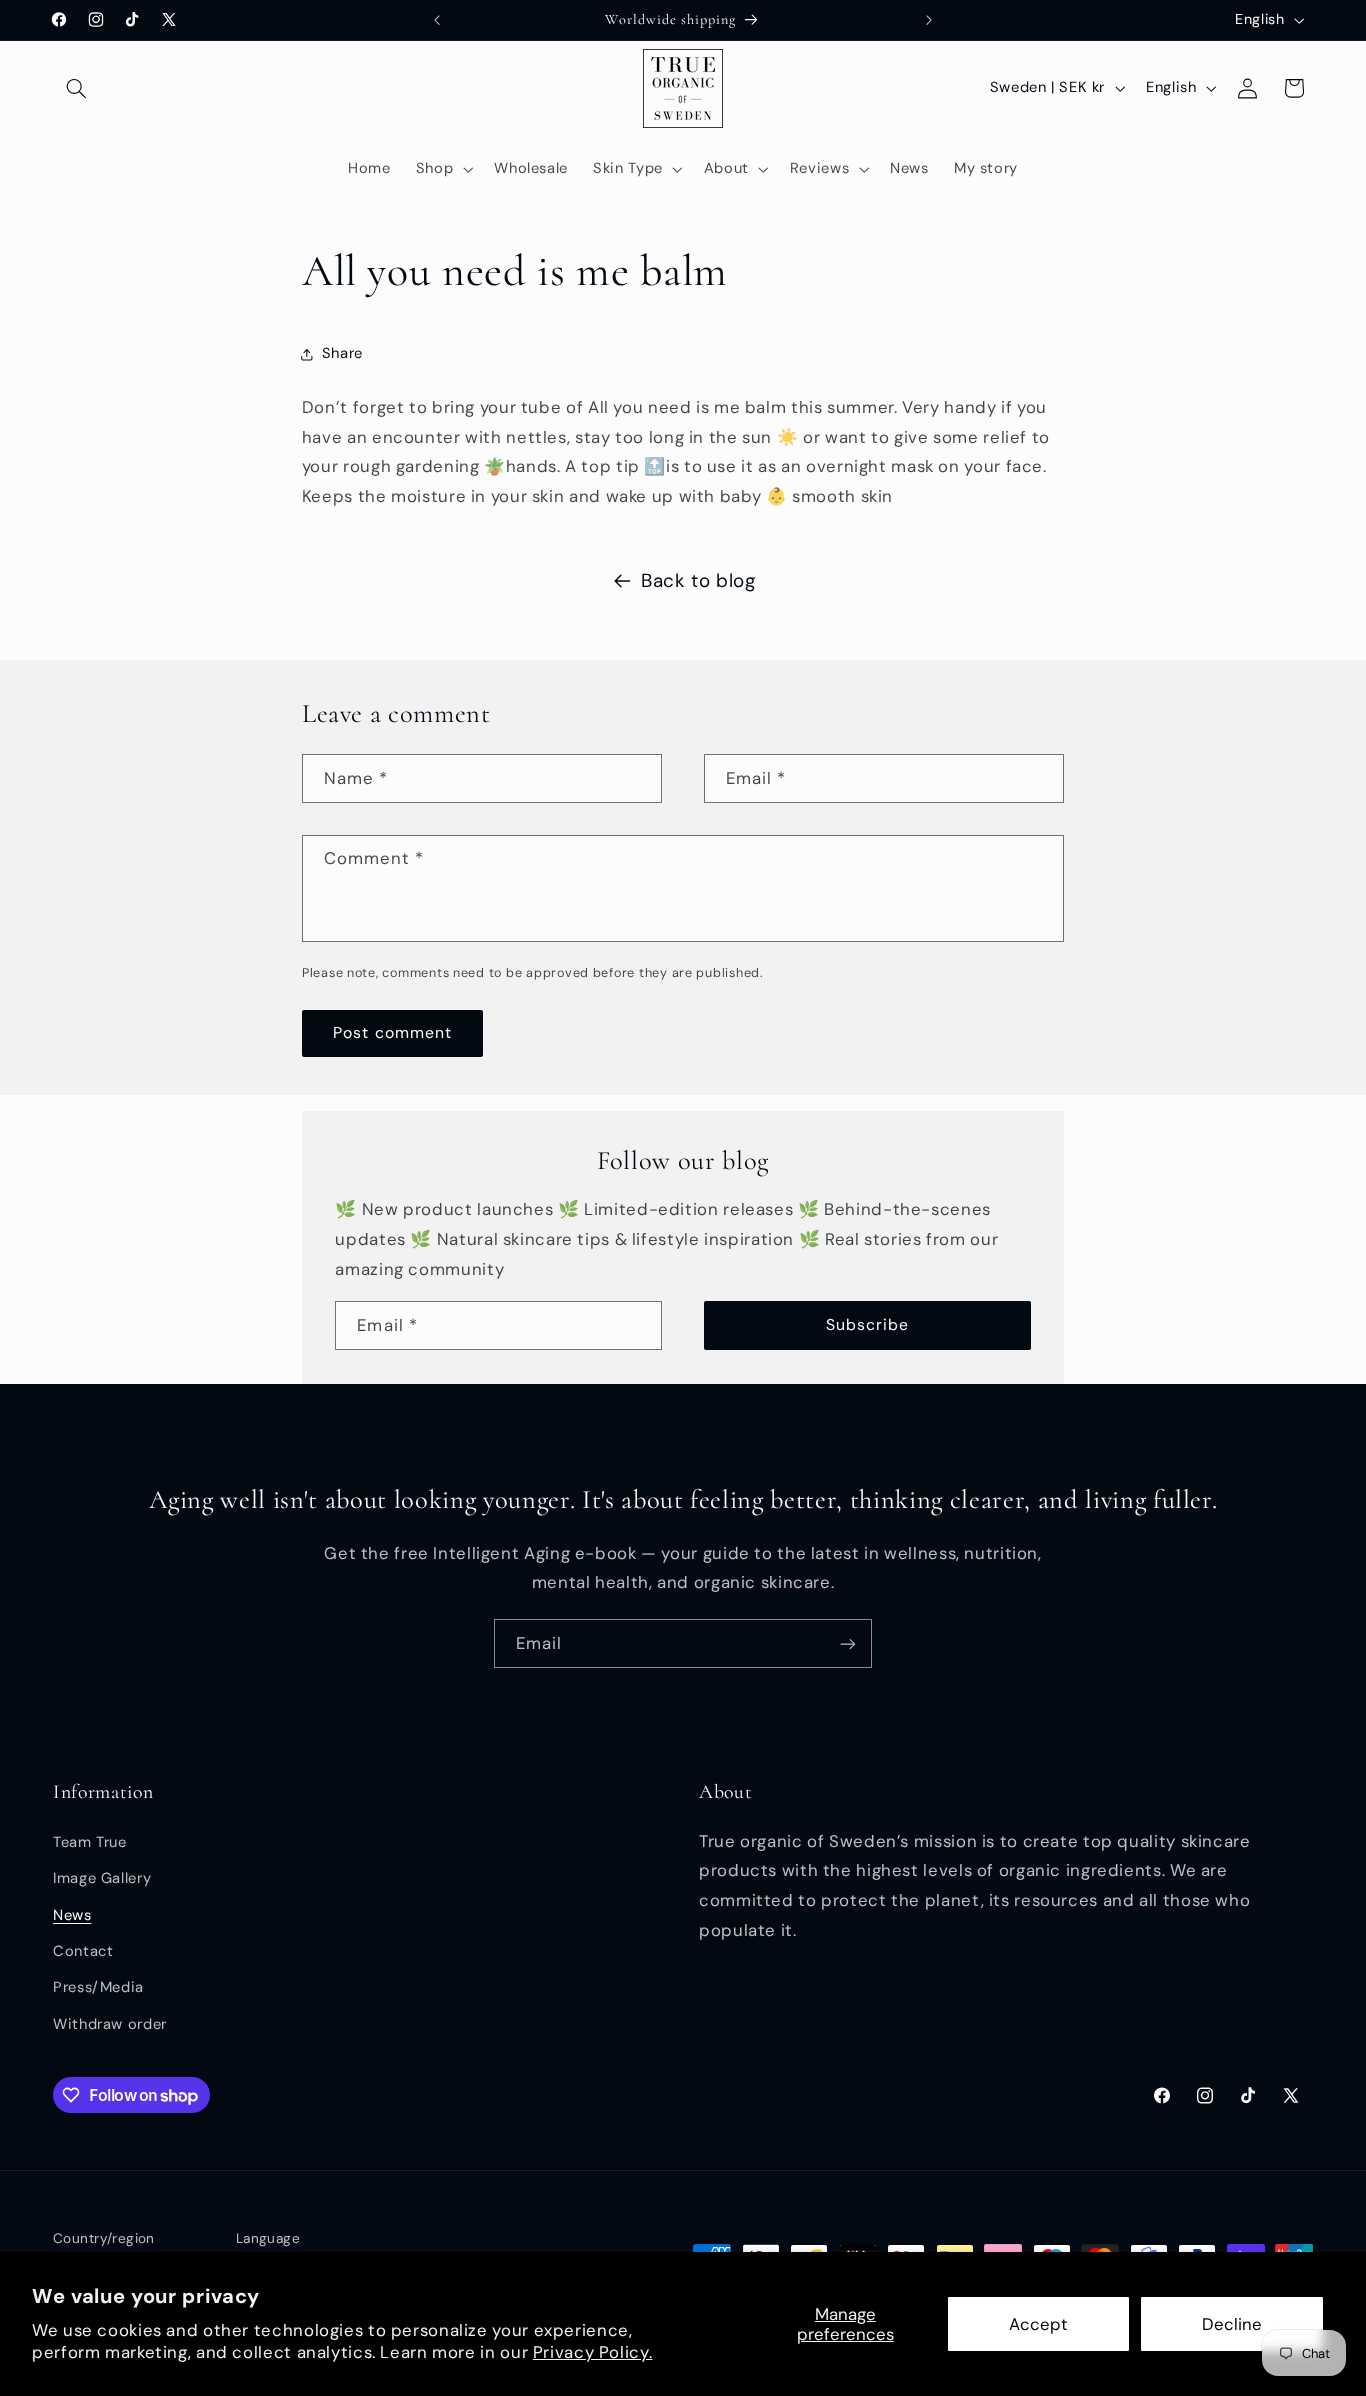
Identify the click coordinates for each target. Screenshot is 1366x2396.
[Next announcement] (929, 20)
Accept (1038, 2324)
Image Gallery (102, 1878)
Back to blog (698, 580)
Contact (83, 1951)
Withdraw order (110, 2024)
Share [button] (342, 353)
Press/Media (98, 1987)
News (72, 1915)
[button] (76, 88)
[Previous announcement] (437, 20)
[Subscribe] (848, 1643)
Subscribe (867, 1324)
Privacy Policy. (592, 2352)
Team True (90, 1842)
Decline (1232, 2324)
